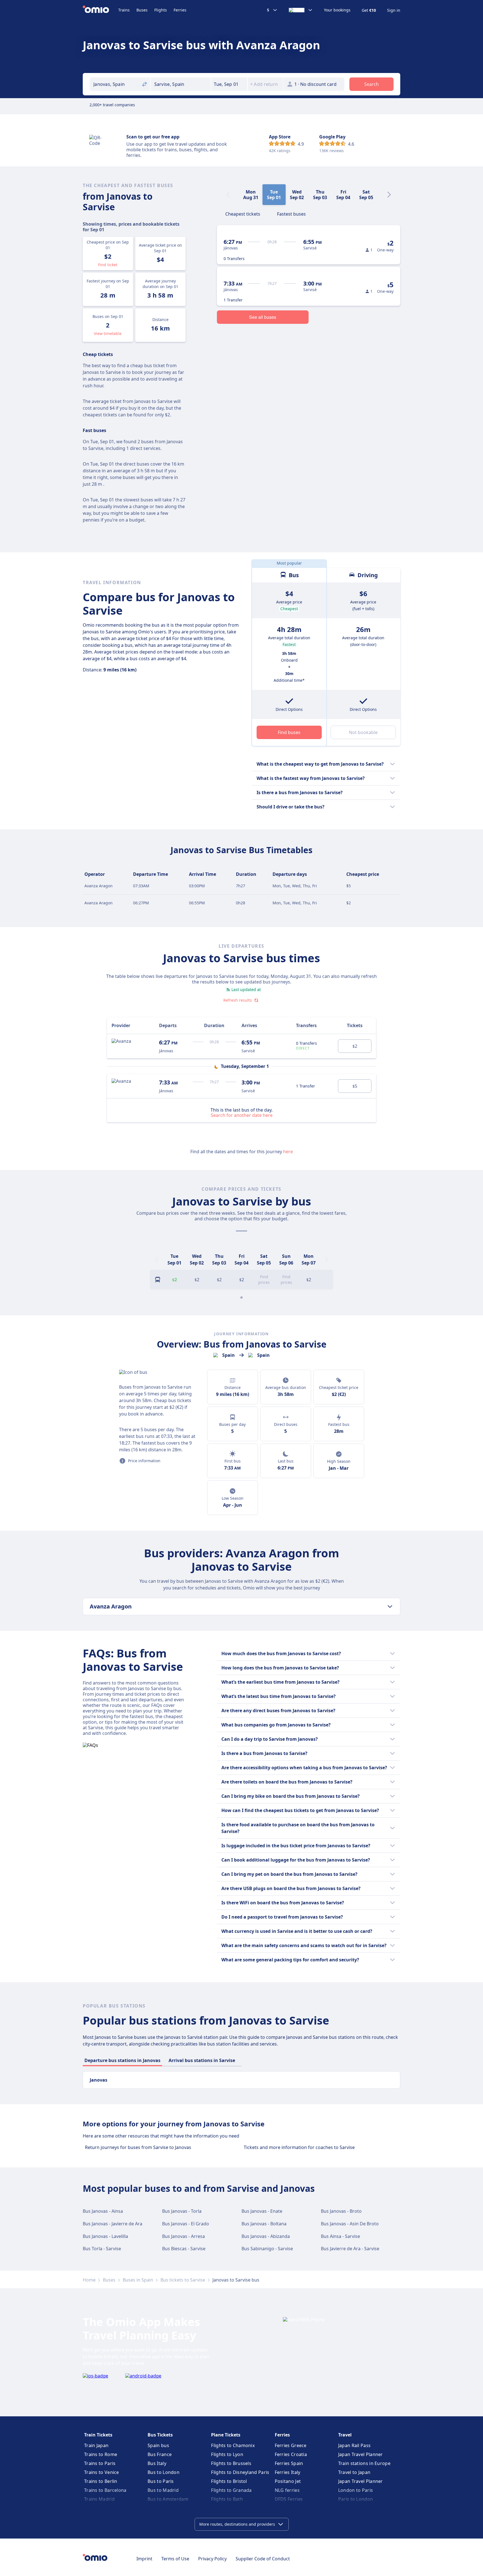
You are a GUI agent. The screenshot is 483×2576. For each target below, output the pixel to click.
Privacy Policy (212, 2559)
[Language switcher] (301, 10)
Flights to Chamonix (233, 2445)
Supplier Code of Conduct (263, 2559)
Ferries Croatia (291, 2454)
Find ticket (108, 265)
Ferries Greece (291, 2445)
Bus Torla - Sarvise (102, 2249)
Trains (124, 10)
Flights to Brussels (231, 2463)
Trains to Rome (101, 2454)
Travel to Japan (354, 2472)
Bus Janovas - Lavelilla (105, 2236)
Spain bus (158, 2445)
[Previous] (157, 1259)
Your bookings (337, 10)
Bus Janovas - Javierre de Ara (113, 2224)
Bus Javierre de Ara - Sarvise (350, 2249)
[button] (229, 84)
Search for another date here (242, 1115)
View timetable (108, 333)
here (288, 1152)
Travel (345, 2435)
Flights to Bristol (229, 2481)
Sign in (394, 10)
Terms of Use (175, 2559)
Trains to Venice (102, 2472)
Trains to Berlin (101, 2481)
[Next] (389, 195)
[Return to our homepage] (100, 10)
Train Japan (96, 2445)
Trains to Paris (100, 2463)
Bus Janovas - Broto (341, 2211)
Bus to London (164, 2472)
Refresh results (238, 1000)
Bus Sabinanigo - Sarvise (267, 2249)
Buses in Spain (138, 2280)
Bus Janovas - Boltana (264, 2224)
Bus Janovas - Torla (182, 2211)
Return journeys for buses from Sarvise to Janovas (138, 2147)
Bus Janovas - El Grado (186, 2224)
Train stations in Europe (364, 2463)
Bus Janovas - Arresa (184, 2236)
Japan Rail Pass (355, 2445)
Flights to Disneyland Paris (240, 2472)
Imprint (144, 2559)
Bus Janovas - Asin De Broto (350, 2224)
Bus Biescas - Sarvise (184, 2249)
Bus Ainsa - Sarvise (340, 2236)
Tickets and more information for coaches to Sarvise (299, 2147)
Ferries (180, 10)
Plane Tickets (226, 2435)
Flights (161, 10)
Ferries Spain (289, 2463)
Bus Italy (157, 2463)
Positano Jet (288, 2481)
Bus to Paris (161, 2481)
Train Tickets (98, 2435)
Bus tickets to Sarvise (183, 2280)
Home (89, 2280)
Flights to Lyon (227, 2454)
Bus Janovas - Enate (262, 2211)
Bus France (160, 2454)
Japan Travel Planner (361, 2454)
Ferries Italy (288, 2472)
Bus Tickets (160, 2435)
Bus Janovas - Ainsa (103, 2211)
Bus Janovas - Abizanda (266, 2236)
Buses (142, 10)
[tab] (243, 213)
